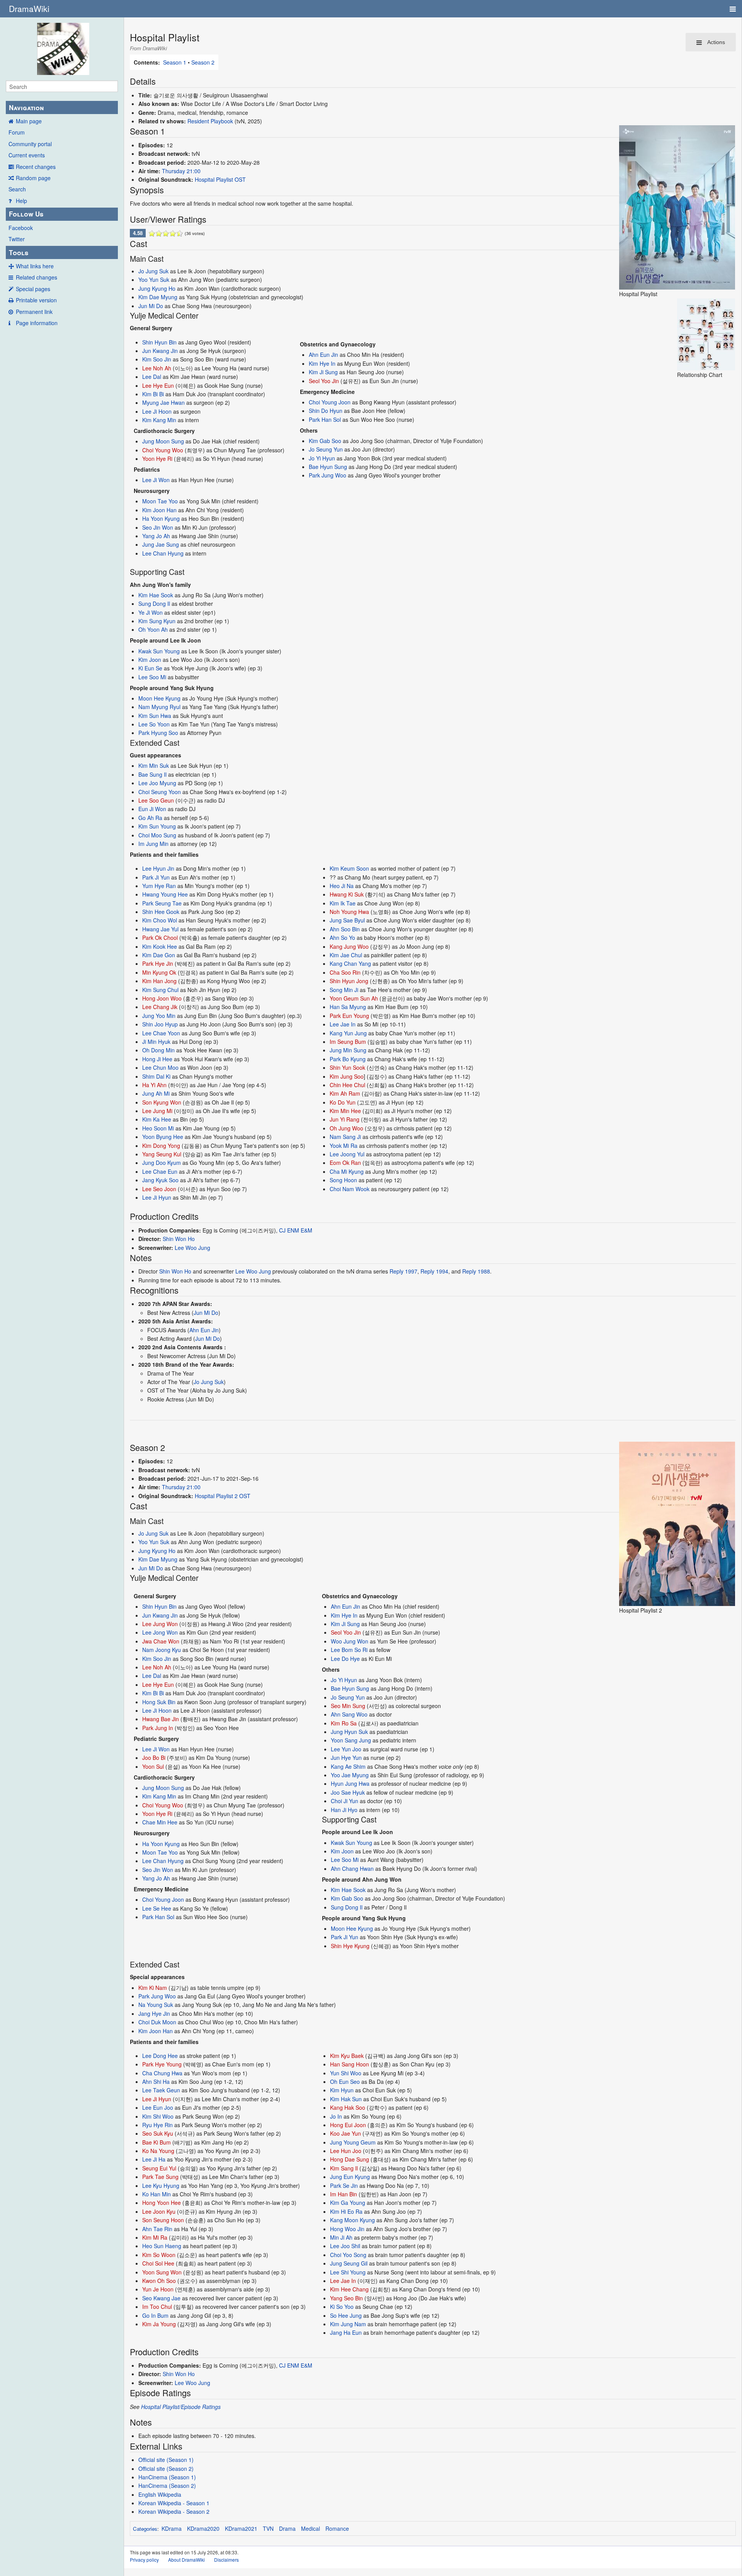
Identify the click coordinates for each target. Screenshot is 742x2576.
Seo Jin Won (158, 527)
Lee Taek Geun (161, 2090)
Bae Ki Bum (157, 2142)
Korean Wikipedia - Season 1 (174, 2503)
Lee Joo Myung (157, 783)
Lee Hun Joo (346, 2151)
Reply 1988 (476, 1271)
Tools (19, 252)
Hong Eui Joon (348, 2125)
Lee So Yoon (154, 724)
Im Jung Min (153, 844)
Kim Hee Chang (349, 2289)
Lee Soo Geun (156, 800)
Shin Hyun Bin (159, 342)
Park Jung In (158, 1728)
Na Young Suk (156, 2005)
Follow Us (26, 214)
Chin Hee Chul (347, 1085)
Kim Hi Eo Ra (346, 2211)
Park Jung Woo (328, 475)
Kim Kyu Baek (347, 2056)
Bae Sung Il (152, 774)
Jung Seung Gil (349, 2263)
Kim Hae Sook (156, 595)
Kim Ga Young (348, 2203)
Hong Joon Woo (162, 998)
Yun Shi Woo (346, 2073)
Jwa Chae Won (161, 1641)
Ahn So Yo (342, 938)
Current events (27, 155)
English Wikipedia (160, 2494)
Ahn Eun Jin (323, 355)
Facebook (21, 228)
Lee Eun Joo (158, 2107)
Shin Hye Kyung (350, 1946)
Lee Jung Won (160, 1624)
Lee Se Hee (157, 1908)
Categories (145, 2529)
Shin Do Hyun (326, 411)
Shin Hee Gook (161, 912)
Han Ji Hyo (344, 1810)
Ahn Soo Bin (345, 929)
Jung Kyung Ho (157, 288)
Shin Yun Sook (347, 1067)
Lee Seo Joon (159, 1189)
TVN (268, 2528)
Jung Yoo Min (159, 1016)
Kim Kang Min (159, 420)
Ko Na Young (158, 2151)
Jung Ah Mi (156, 1093)
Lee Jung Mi (157, 1111)
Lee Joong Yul (347, 1154)
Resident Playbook (210, 121)
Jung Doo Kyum (162, 1163)
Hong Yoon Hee (162, 2203)
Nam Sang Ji (345, 1137)
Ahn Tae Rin (157, 2229)
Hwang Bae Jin (161, 1719)
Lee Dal (152, 377)
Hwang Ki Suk (347, 894)
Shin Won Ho (179, 1239)
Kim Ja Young (159, 2324)
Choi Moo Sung (157, 835)
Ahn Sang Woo (349, 1714)
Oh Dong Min (158, 1050)
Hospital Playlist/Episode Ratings (181, 2407)
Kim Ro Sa (344, 1723)
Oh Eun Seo (345, 2082)
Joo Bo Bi (154, 1758)
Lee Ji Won (156, 480)
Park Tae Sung (160, 2177)
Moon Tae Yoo (160, 501)
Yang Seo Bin (346, 2298)
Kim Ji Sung (324, 372)
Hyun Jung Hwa (350, 1783)
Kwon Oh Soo (159, 2281)
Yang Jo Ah (156, 536)
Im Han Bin (344, 2194)
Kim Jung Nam (348, 2324)
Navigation (26, 107)
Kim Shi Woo (158, 2116)
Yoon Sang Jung (351, 1740)
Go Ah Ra (150, 818)
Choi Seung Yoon (160, 792)
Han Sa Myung (348, 1007)
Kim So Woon (159, 2255)
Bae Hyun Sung (328, 467)
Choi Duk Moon (157, 2022)
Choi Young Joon (330, 402)
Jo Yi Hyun (322, 458)
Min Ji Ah (341, 2237)
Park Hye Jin (158, 963)
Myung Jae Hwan (163, 402)
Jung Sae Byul (347, 920)
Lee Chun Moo (160, 1067)
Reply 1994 (434, 1271)
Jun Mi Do (151, 306)
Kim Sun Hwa (155, 716)
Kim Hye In (322, 363)
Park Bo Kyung (348, 1059)
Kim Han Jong (159, 981)
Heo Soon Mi (158, 1128)
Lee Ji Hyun (157, 1197)
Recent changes (36, 167)
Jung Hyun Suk (349, 1732)
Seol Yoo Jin (324, 381)
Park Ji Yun (156, 877)
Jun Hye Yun (346, 1758)
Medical (311, 2528)
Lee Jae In (343, 1024)
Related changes (37, 277)
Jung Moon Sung (163, 441)
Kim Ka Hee (157, 1119)
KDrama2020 (203, 2528)
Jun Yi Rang (345, 1119)
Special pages (33, 289)
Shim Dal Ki (156, 1076)
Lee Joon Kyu (159, 2211)
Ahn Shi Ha (156, 2082)
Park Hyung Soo (158, 733)
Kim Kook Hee (160, 946)
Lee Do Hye (345, 1659)
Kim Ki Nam (153, 1988)
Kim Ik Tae (343, 903)
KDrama (172, 2528)
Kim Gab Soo (325, 441)
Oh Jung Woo (346, 1128)
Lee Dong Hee (160, 2056)
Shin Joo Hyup (160, 1024)
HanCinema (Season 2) (167, 2486)
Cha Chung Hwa (162, 2073)
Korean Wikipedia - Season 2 (174, 2511)
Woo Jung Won (350, 1641)
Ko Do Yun (343, 1102)
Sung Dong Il (154, 604)
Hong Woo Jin (347, 2229)
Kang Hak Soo (348, 2107)
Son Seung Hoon (163, 2220)
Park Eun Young (349, 1016)
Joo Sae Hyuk (348, 1792)
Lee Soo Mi (152, 677)
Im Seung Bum (348, 1042)
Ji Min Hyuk (156, 1042)
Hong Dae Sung (350, 2159)
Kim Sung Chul (160, 990)
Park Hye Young (162, 2064)
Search (17, 189)
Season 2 (203, 62)
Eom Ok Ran (345, 1163)
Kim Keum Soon (349, 868)
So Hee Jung (346, 2315)
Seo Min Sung (348, 1706)
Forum (17, 132)
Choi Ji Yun (345, 1801)
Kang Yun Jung (348, 1033)
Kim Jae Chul (346, 955)
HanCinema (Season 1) (167, 2477)
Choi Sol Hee (158, 2263)
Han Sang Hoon (350, 2064)
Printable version (36, 300)
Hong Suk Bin (159, 1702)
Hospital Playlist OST (220, 179)
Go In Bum (155, 2315)
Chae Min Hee (160, 1822)
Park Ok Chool (160, 938)
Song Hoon (343, 1180)
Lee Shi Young (348, 2272)
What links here (35, 266)
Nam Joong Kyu (162, 1650)
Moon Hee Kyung (159, 698)
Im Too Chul (157, 2307)
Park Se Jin (344, 2186)
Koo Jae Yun (345, 2133)
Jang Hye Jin (154, 2013)
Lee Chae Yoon (161, 1033)
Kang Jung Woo (349, 946)
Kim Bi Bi (153, 394)
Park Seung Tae (162, 903)
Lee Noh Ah (157, 368)
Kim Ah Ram (345, 1093)
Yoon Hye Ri (157, 459)
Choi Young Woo (163, 450)
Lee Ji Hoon (157, 411)
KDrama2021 (241, 2528)
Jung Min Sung (348, 1050)
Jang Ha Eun (346, 2332)
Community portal (30, 144)
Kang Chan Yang (350, 963)
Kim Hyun (342, 2090)
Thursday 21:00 (181, 171)
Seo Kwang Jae (161, 2298)
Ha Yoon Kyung (161, 518)
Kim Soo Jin (157, 359)
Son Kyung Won (162, 1102)
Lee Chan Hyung (163, 553)
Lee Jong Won (160, 1632)
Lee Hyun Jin (158, 868)
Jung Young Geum (353, 2142)
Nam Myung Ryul (159, 707)
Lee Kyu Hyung (161, 2186)
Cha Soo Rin (345, 972)
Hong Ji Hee (157, 1059)
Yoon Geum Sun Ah (354, 998)
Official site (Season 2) (166, 2469)
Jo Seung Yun (326, 449)
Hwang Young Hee (165, 894)
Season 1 (175, 62)
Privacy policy (144, 2560)
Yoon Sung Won (162, 2272)
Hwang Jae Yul (160, 929)
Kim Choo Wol (160, 920)
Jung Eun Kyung (350, 2177)
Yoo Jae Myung (350, 1775)
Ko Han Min (157, 2194)
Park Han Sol (325, 419)
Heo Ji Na (342, 886)
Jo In (336, 2116)
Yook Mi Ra (344, 1146)
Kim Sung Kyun (157, 621)
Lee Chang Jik (160, 1007)
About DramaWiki (186, 2560)
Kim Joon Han (159, 510)
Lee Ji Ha (154, 2159)
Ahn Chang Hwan (352, 1868)
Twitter (17, 239)
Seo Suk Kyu (158, 2133)
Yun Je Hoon (158, 2289)
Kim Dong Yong (161, 1146)
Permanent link (34, 312)
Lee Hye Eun (158, 385)
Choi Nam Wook (350, 1189)
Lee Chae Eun (160, 1171)
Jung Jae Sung (161, 544)
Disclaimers (226, 2560)
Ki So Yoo (342, 2307)
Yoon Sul (153, 1766)
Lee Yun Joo (346, 1749)
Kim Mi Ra (155, 2237)
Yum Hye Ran (159, 886)
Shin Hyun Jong (349, 981)
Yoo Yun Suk (154, 280)
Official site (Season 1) (166, 2460)
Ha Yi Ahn (154, 1085)
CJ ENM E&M (296, 1230)
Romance (337, 2528)
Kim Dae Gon (159, 955)
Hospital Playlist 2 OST (223, 1496)
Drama (287, 2528)
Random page (33, 178)
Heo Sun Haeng (162, 2246)
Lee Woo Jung (192, 1248)
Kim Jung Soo (347, 1076)
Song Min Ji (344, 990)
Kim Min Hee (345, 1111)
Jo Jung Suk (153, 271)
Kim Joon (150, 660)
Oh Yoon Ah (153, 629)
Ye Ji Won (151, 612)
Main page (29, 121)
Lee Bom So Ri (349, 1650)
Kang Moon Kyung (352, 2220)
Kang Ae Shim (348, 1766)
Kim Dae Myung (158, 297)
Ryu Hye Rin (157, 2125)
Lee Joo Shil (345, 2246)
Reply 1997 (403, 1271)
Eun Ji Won (152, 809)
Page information (37, 323)
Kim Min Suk (154, 765)
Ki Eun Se (150, 668)
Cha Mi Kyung (347, 1171)
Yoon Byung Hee (163, 1137)
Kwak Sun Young (159, 651)
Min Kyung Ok (159, 972)
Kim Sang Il (344, 2168)
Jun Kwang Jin (160, 351)
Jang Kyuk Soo (160, 1180)
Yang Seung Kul (162, 1154)
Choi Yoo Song (348, 2255)
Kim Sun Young (157, 826)
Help (21, 201)
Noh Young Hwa (349, 912)
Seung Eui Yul (159, 2168)
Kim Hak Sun (346, 2099)
